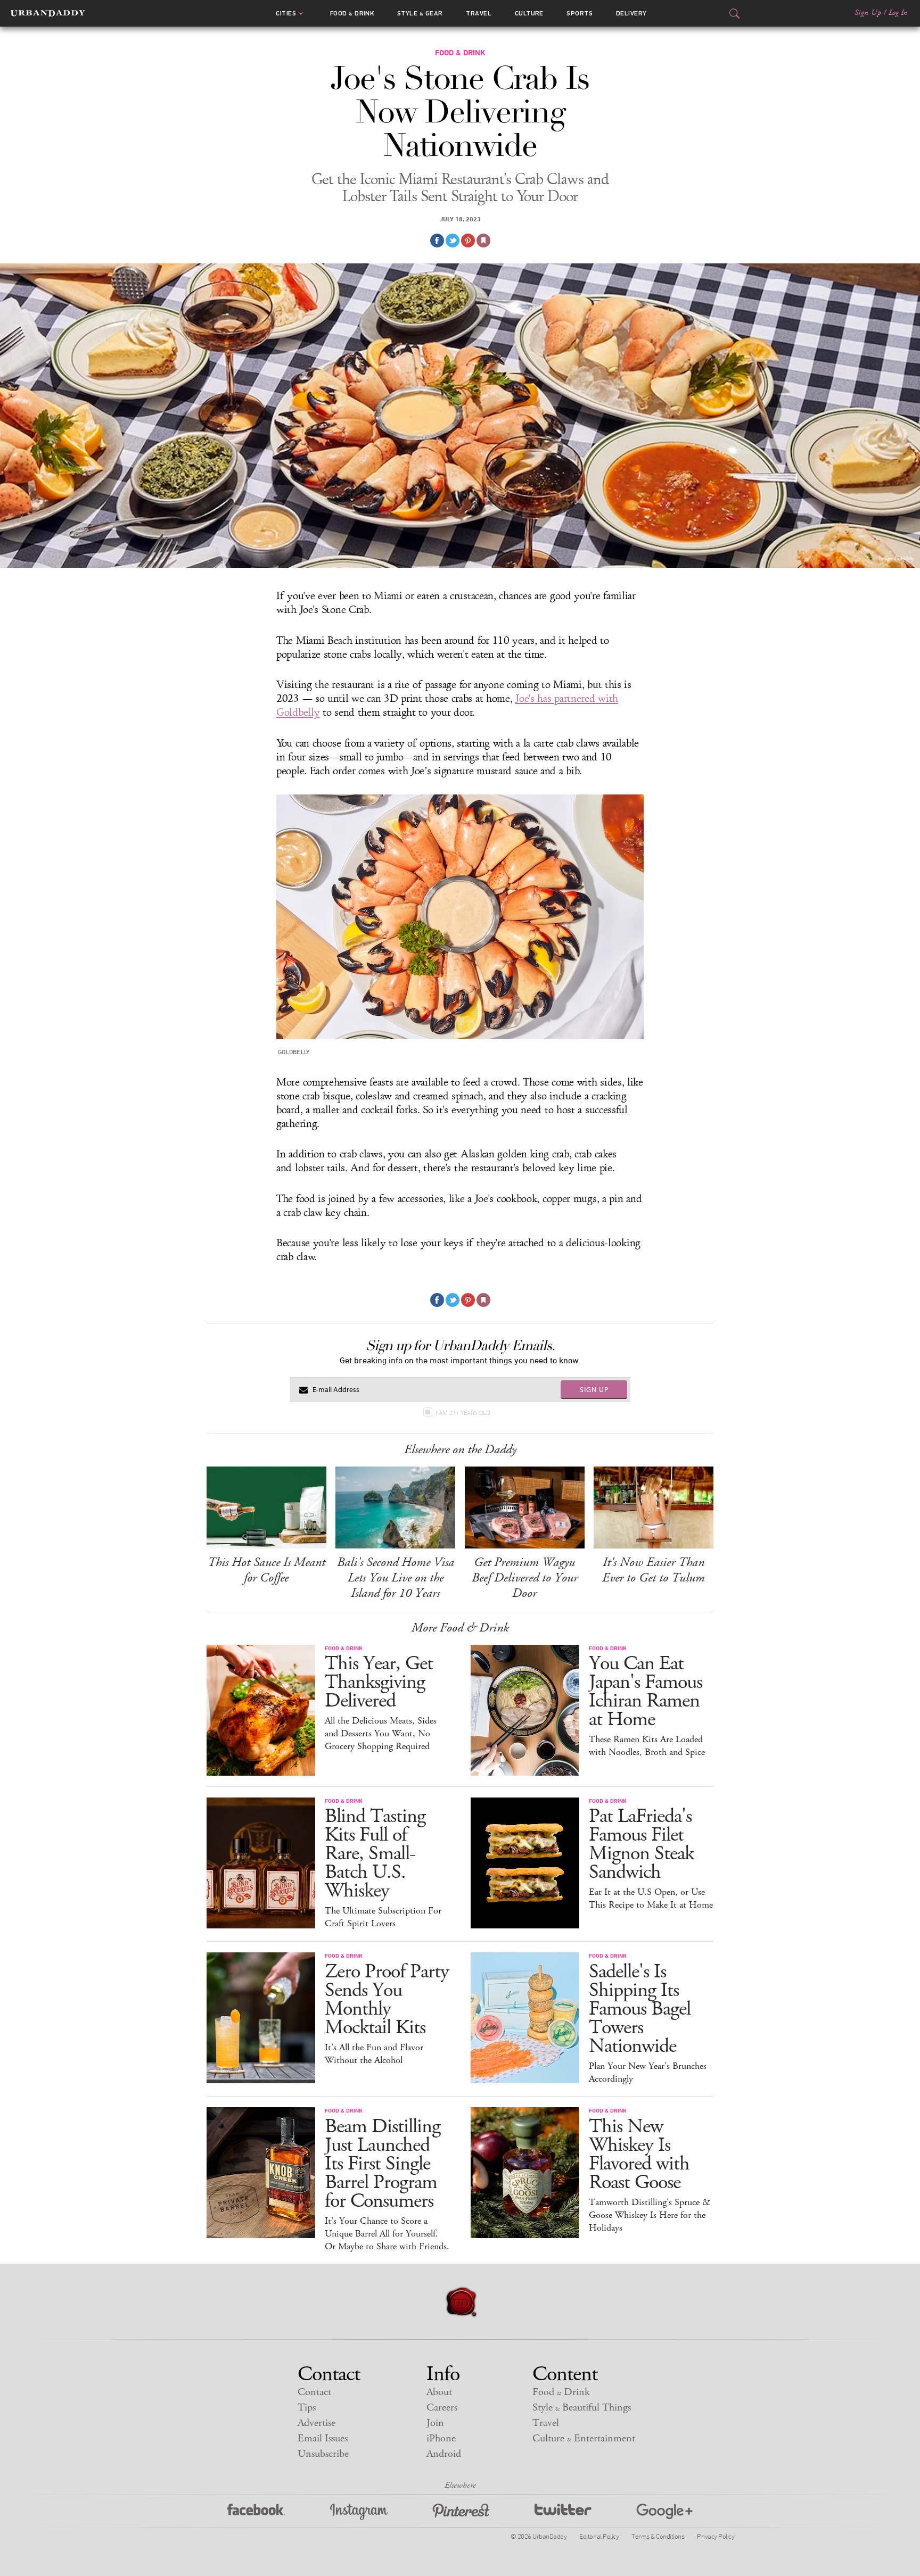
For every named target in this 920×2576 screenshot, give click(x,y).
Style (420, 13)
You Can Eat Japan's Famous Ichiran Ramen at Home (646, 1692)
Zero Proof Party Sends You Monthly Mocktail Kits (387, 2000)
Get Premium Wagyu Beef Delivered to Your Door (525, 1578)
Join (435, 2423)
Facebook (256, 2512)
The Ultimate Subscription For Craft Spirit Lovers (383, 1917)
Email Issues (323, 2438)
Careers (442, 2408)
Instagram (359, 2512)
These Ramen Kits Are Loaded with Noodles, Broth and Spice (647, 1746)
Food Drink (352, 13)
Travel (479, 13)
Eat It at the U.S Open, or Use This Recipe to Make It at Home (651, 1899)
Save (468, 241)
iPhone (441, 2438)
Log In (898, 13)
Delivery (631, 13)
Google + (664, 2512)
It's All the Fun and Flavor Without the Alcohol (374, 2054)
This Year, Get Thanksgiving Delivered (379, 1682)
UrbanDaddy (48, 13)
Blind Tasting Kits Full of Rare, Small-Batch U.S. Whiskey (375, 1854)
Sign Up (868, 13)
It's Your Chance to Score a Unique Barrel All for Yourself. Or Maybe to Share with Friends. (387, 2234)
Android (444, 2454)
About (439, 2392)
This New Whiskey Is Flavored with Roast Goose (639, 2155)
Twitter (563, 2512)
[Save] (483, 241)
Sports (580, 13)
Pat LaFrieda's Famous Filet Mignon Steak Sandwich (641, 1844)
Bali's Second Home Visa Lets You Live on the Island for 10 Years (396, 1578)
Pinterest (461, 2512)
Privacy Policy (716, 2536)
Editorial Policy (599, 2536)
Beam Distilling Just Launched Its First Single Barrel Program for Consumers (383, 2164)
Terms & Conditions (658, 2536)
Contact (314, 2392)
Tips (307, 2408)
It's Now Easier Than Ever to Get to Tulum (654, 1570)
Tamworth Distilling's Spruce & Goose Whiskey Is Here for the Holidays (650, 2215)
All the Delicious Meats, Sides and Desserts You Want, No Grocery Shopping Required (381, 1734)
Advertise (317, 2423)
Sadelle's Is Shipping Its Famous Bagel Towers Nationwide (640, 2009)
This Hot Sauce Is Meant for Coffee (266, 1570)
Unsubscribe (323, 2454)
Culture (529, 13)
